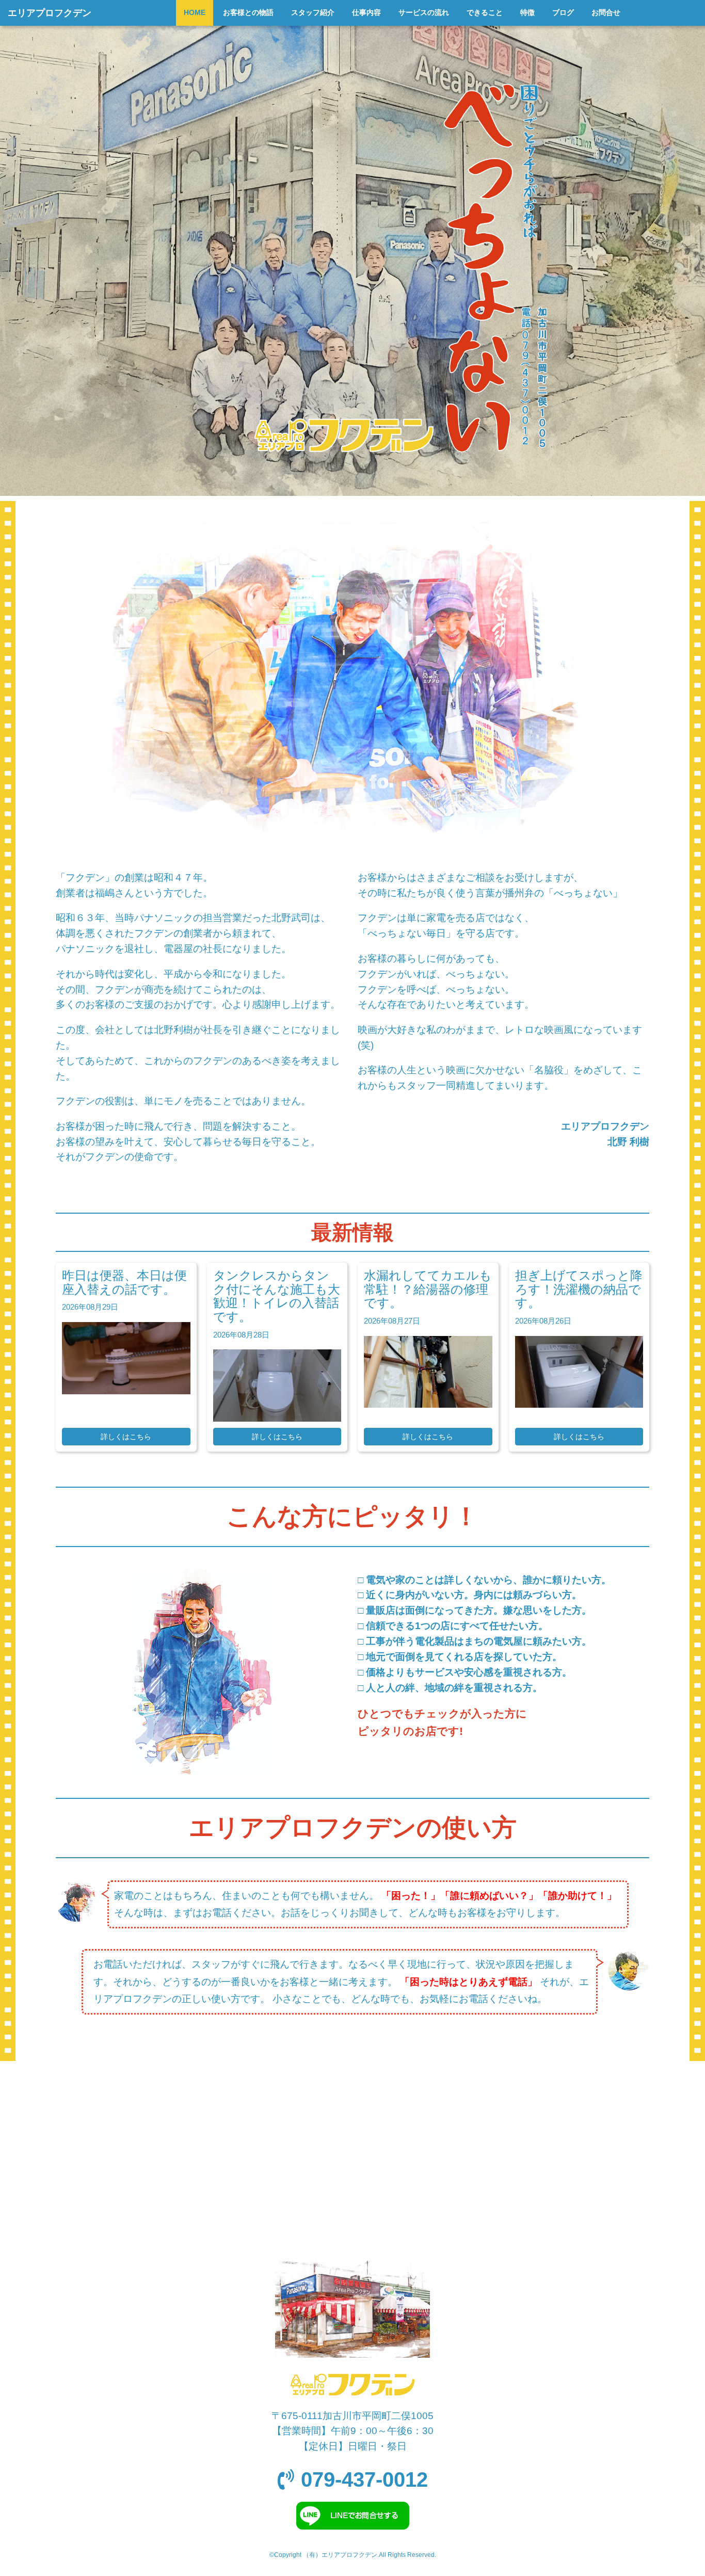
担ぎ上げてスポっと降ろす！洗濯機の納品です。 (579, 1289)
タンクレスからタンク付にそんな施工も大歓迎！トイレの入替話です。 (277, 1296)
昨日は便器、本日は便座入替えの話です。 (124, 1282)
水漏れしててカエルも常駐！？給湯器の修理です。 (428, 1289)
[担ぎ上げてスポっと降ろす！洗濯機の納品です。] (579, 1404)
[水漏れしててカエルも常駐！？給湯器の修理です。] (428, 1404)
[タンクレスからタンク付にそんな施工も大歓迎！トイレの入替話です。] (277, 1418)
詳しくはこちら (126, 1437)
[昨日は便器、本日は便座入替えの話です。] (126, 1391)
